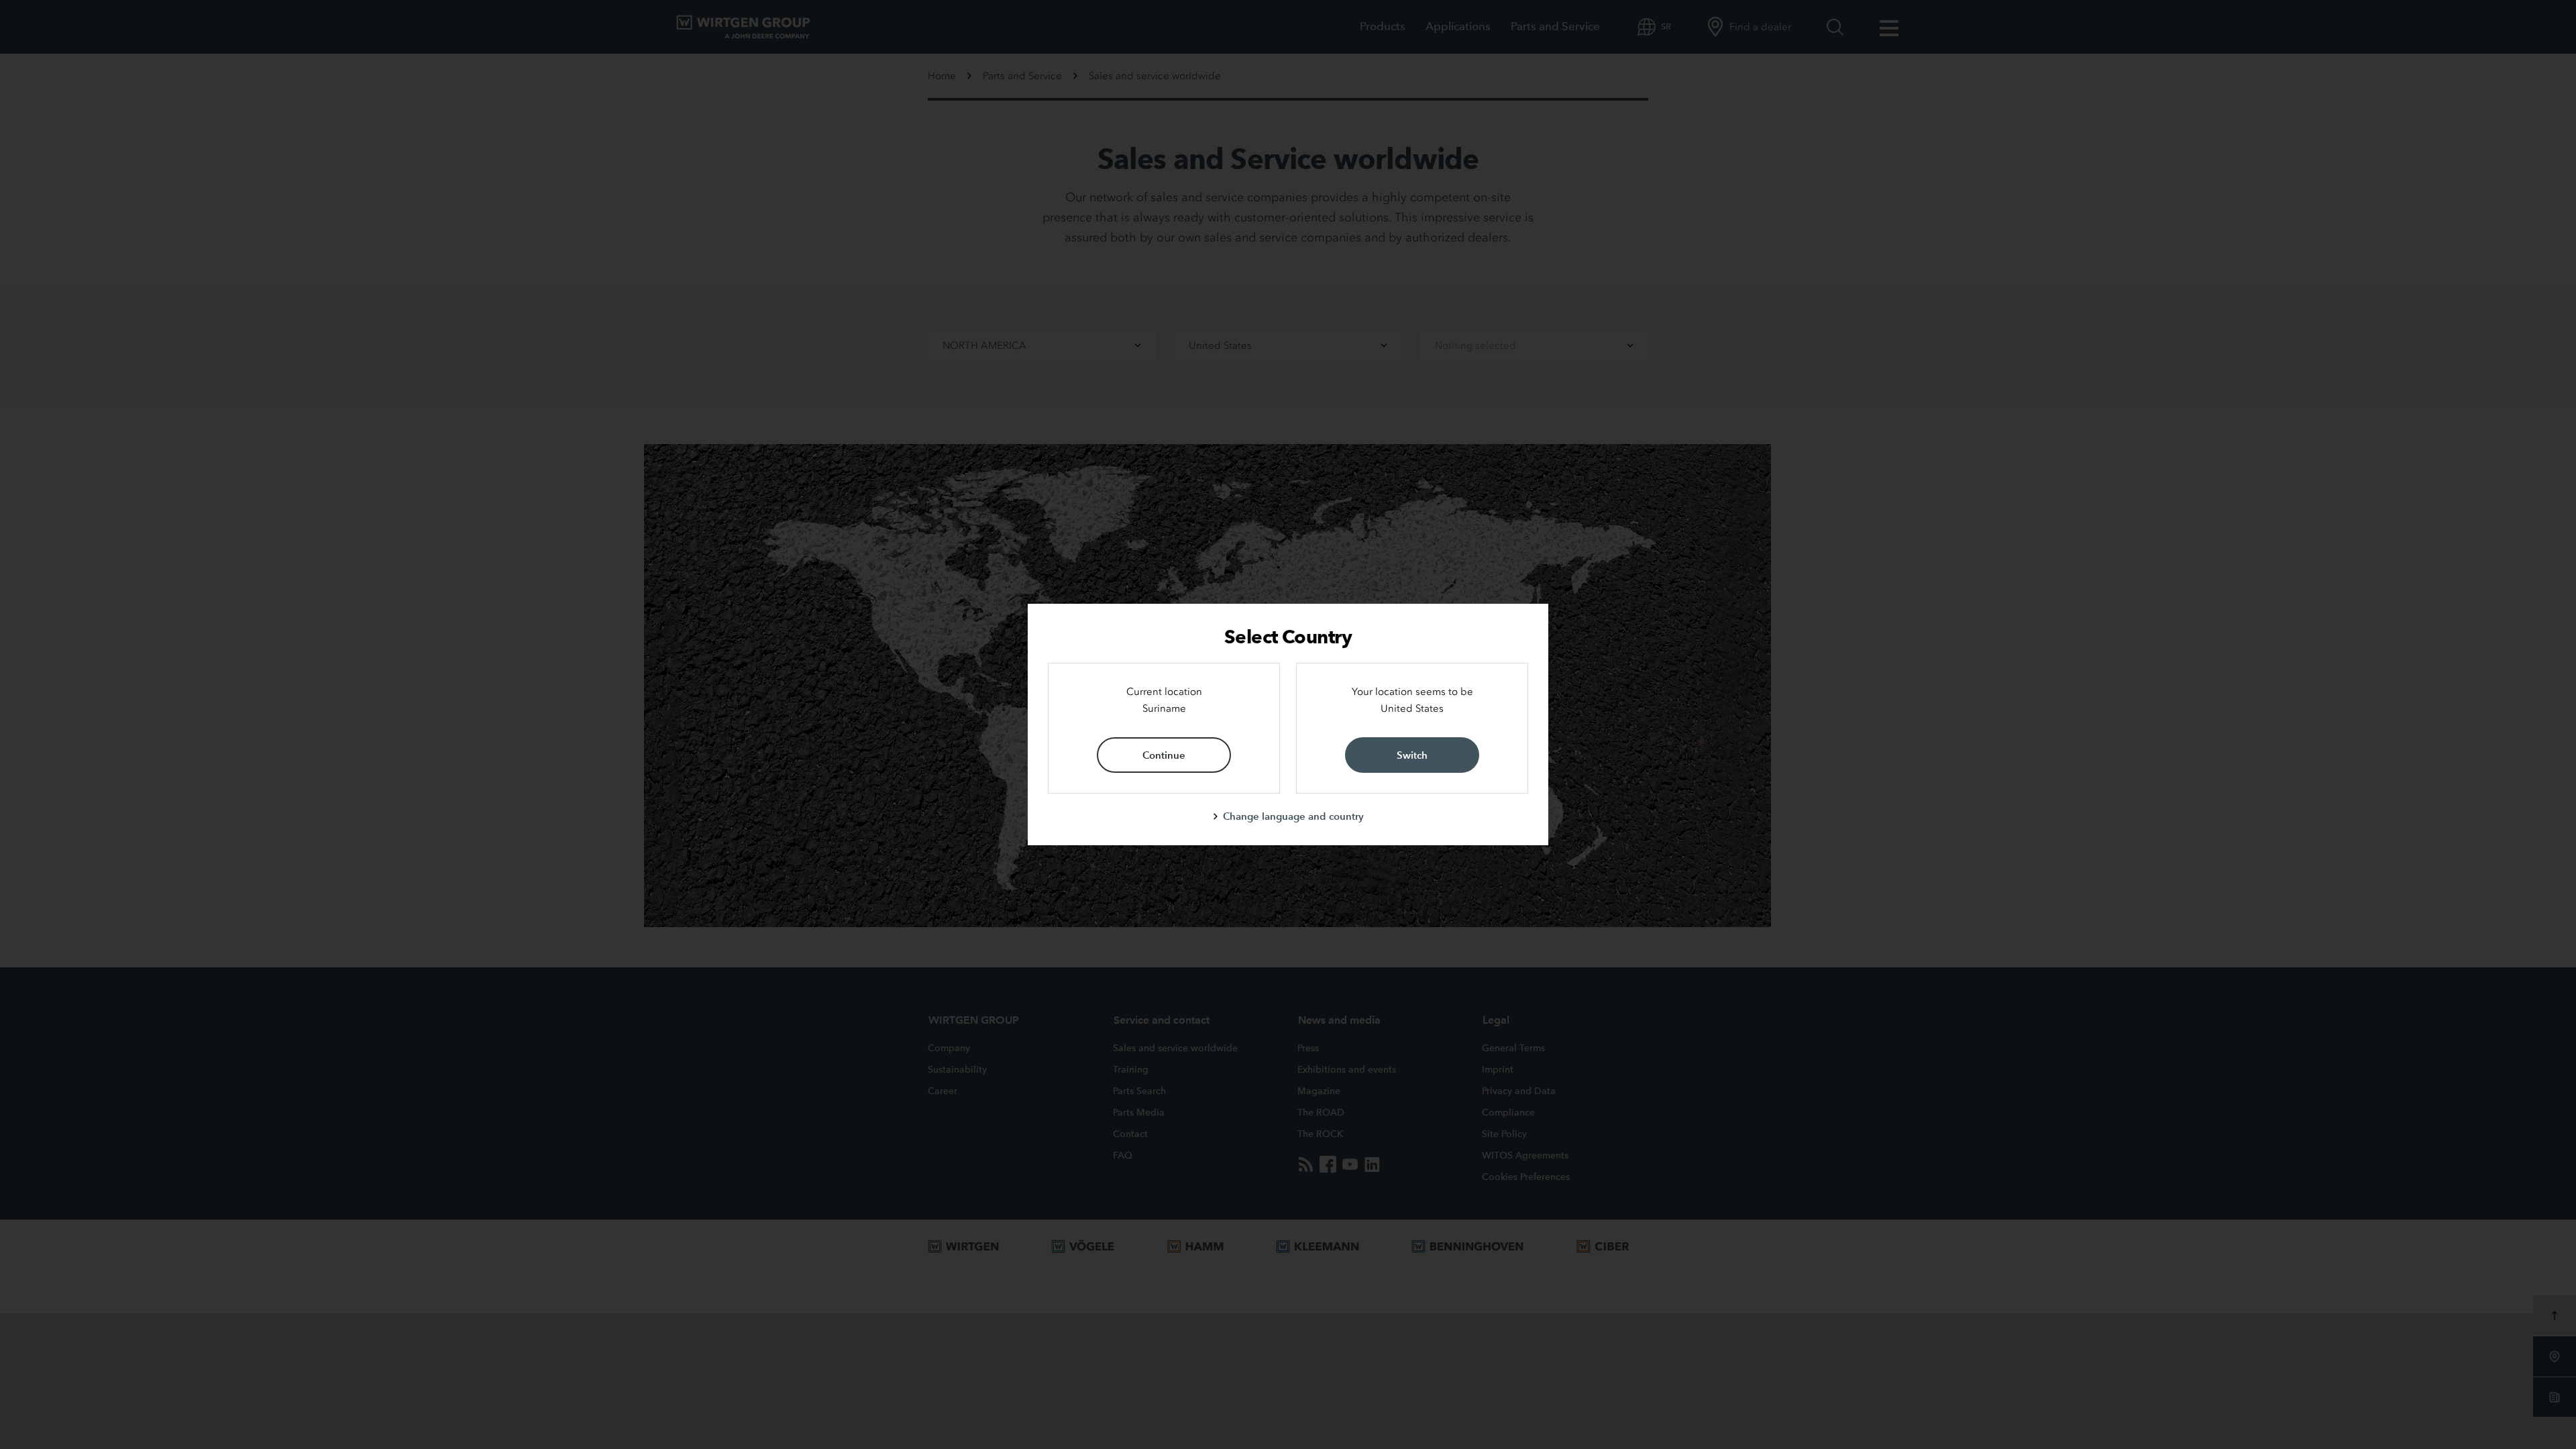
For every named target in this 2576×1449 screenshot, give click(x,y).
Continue (1164, 755)
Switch (1412, 755)
